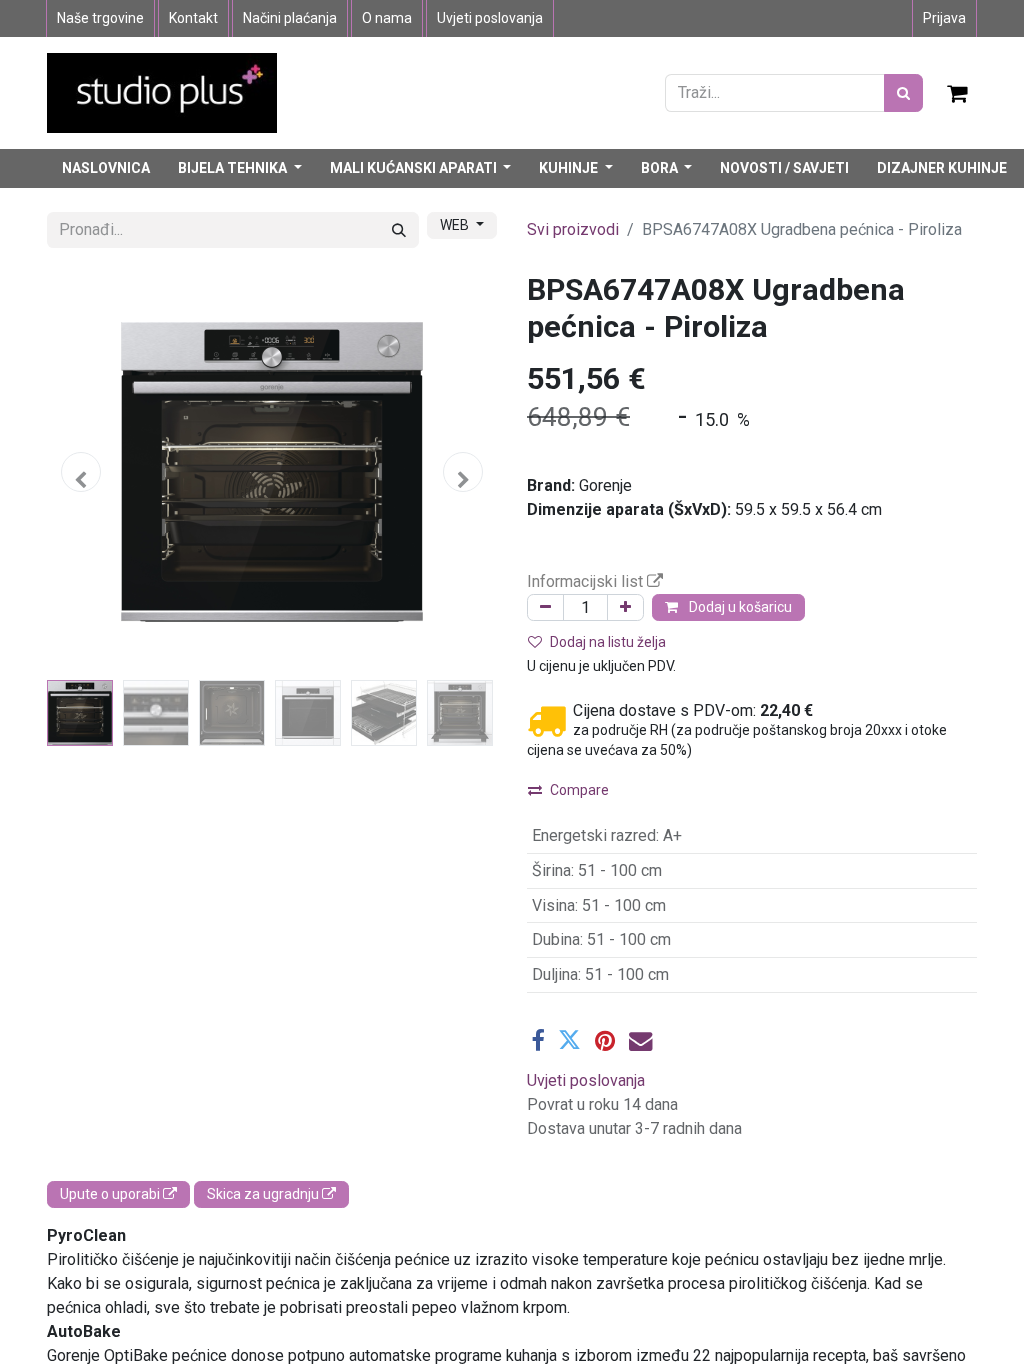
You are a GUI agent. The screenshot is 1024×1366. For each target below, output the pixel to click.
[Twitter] (569, 1040)
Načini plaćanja (290, 18)
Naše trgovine (100, 18)
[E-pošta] (640, 1040)
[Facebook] (537, 1040)
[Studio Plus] (162, 91)
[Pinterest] (605, 1040)
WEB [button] (456, 225)
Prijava (944, 18)
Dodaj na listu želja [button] (608, 642)
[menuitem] (106, 168)
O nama (387, 18)
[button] (81, 472)
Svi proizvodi (573, 229)
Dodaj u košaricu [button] (739, 607)
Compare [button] (579, 790)
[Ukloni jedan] (545, 607)
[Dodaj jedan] (625, 607)
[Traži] (903, 93)
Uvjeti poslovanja (490, 18)
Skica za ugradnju (264, 1194)
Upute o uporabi (111, 1194)
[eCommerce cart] (958, 93)
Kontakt (193, 18)
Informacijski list (587, 581)
